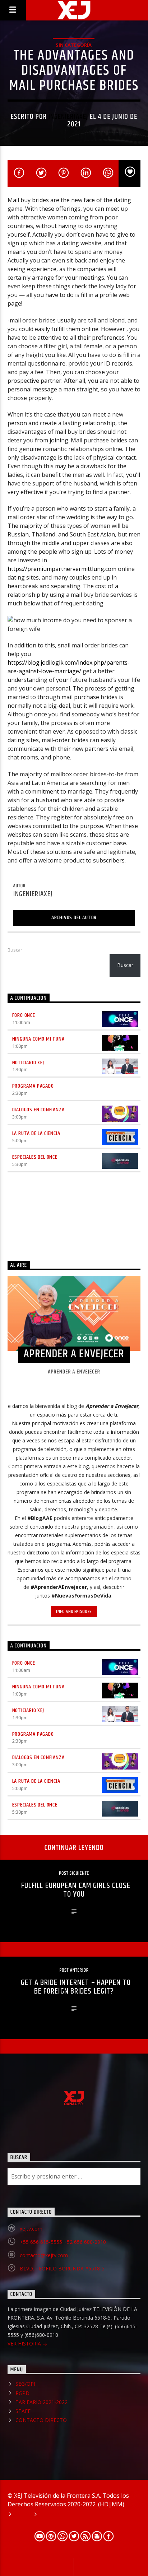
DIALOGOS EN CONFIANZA (38, 1110)
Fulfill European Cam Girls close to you (76, 1890)
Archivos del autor (74, 918)
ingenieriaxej (68, 117)
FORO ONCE (24, 1015)
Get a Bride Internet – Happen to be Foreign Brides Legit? (76, 1987)
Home (22, 2515)
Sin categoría (74, 45)
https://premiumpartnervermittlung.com (62, 569)
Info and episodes (74, 1612)
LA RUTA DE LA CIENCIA (36, 1133)
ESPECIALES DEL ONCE (35, 1157)
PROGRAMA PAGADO (33, 1086)
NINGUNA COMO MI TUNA (38, 1039)
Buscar (15, 950)
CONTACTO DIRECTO (41, 2420)
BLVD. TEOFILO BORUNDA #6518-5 (62, 2268)
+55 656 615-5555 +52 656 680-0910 (63, 2242)
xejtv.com (31, 2229)
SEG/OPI (25, 2384)
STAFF (23, 2411)
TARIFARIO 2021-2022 (41, 2402)
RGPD (22, 2393)
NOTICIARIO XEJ (28, 1063)
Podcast (51, 2515)
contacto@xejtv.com (44, 2255)
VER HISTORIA (25, 2343)
